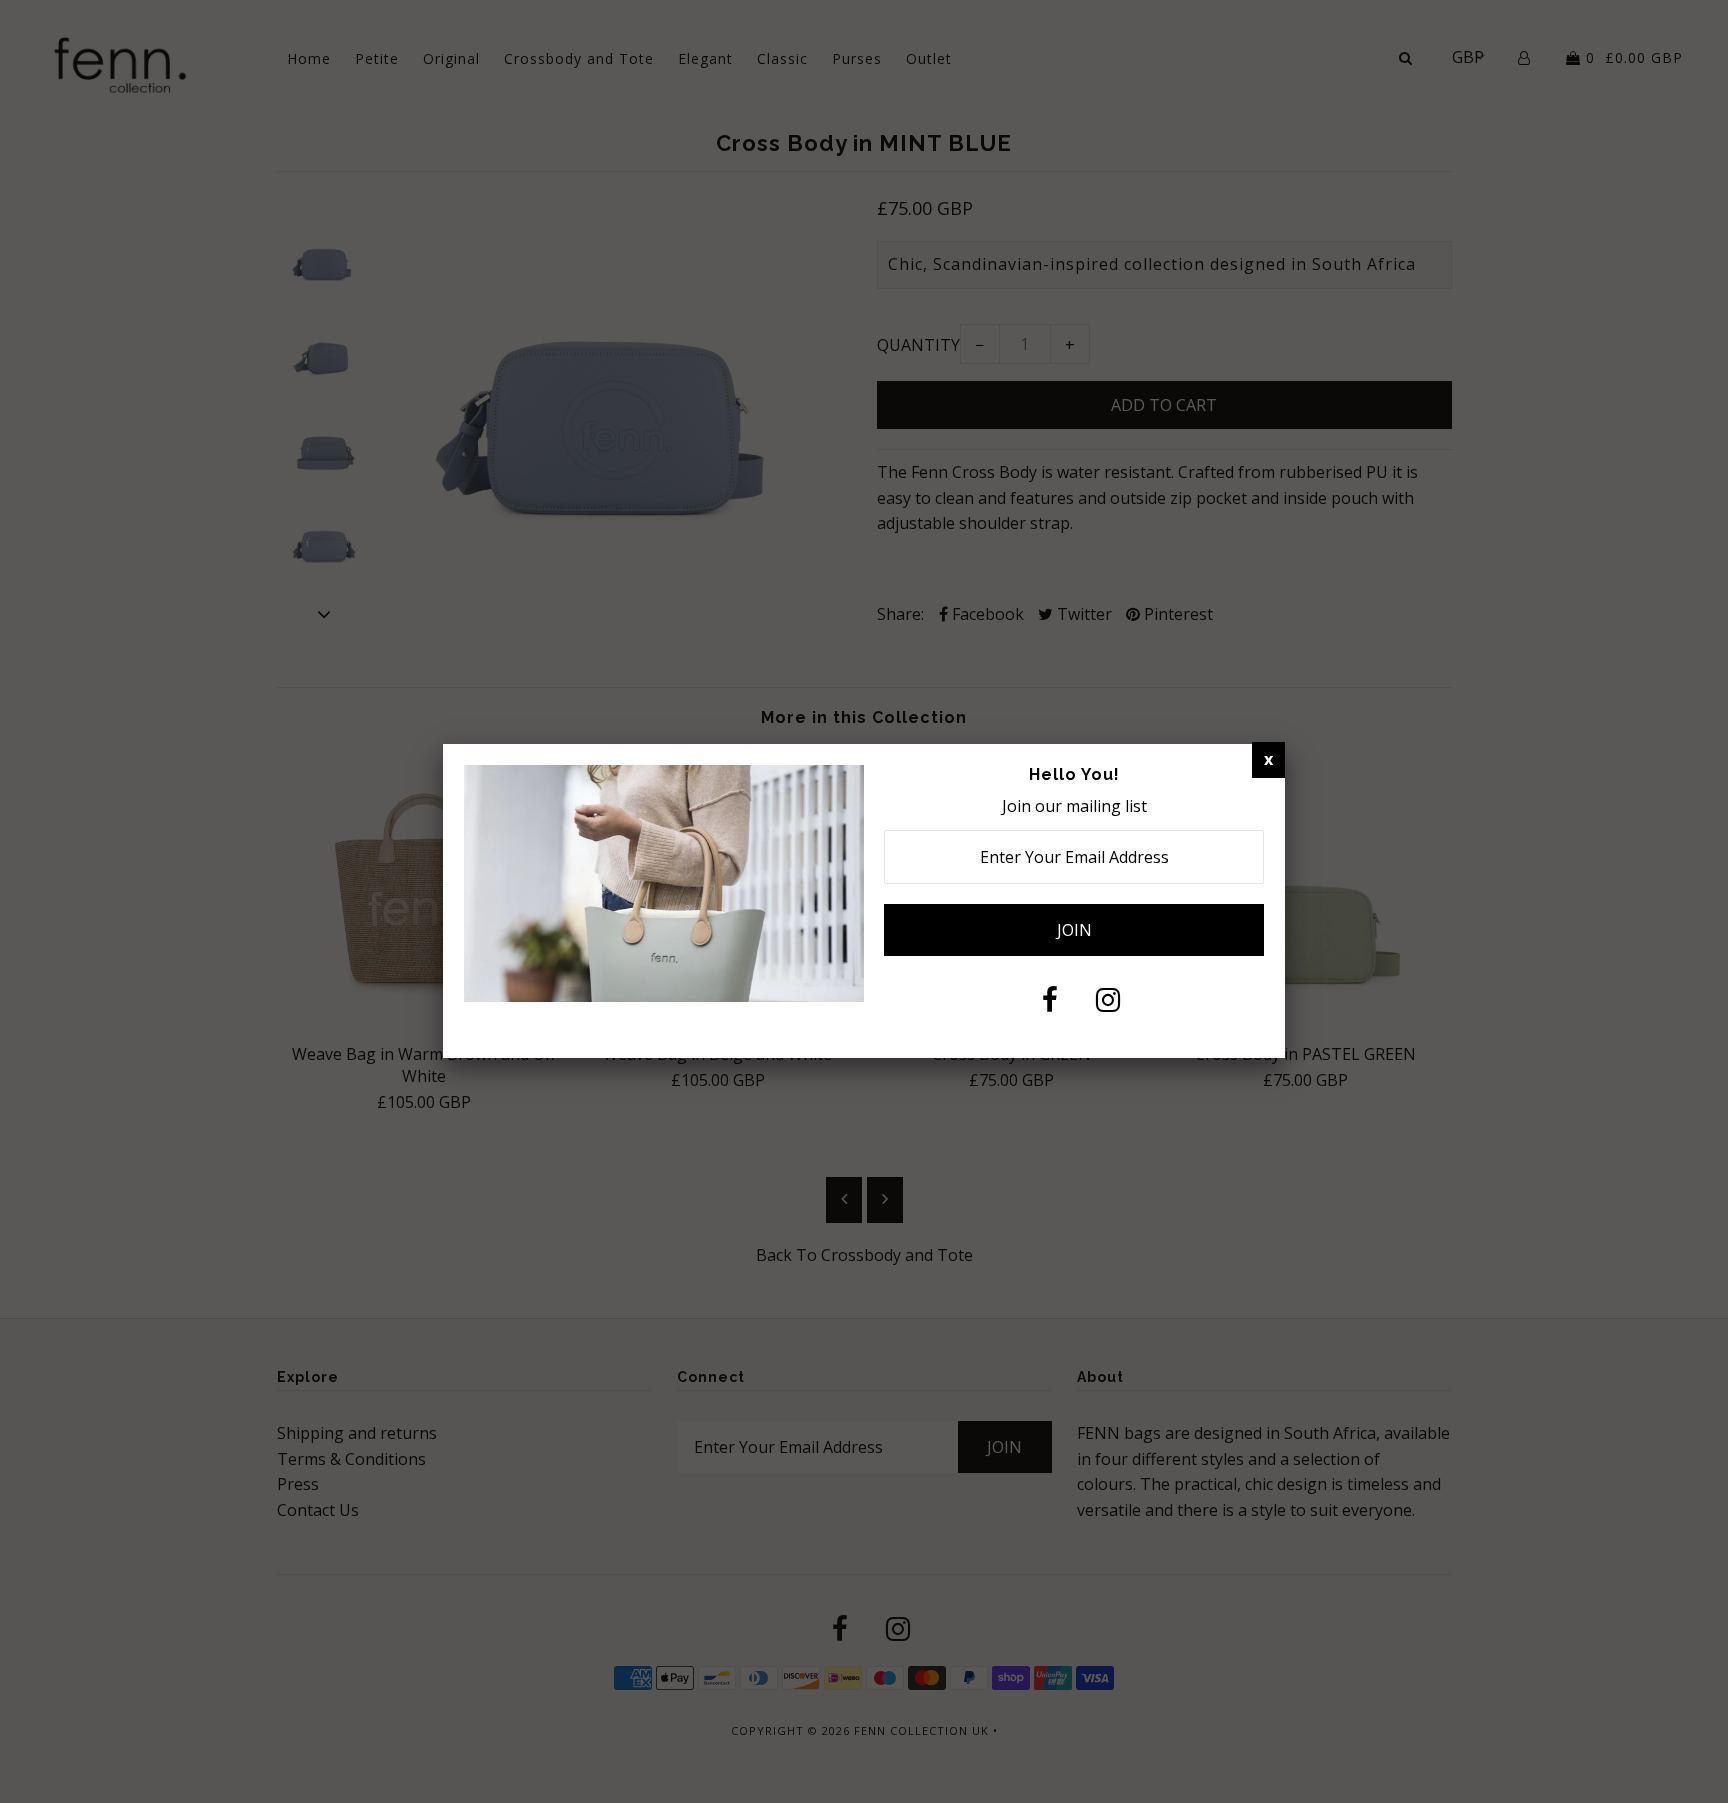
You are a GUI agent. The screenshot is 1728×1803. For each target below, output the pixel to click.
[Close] (1268, 760)
